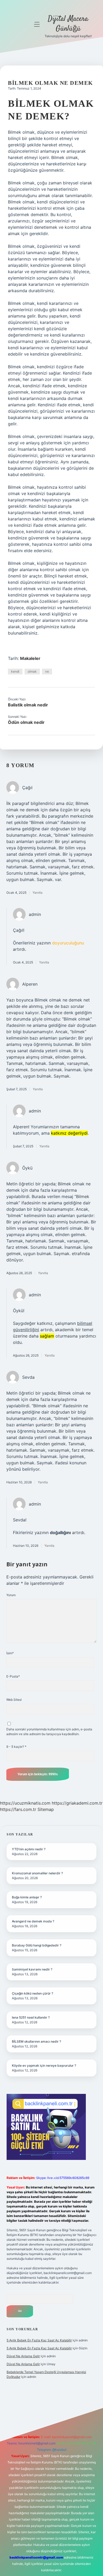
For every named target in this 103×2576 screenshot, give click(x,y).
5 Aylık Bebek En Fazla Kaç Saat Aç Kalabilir (39, 2340)
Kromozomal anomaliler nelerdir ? (37, 1873)
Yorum (11, 1595)
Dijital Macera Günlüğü (68, 24)
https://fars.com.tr (18, 1809)
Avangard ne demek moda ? (33, 1921)
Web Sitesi (14, 1700)
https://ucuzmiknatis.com (25, 1803)
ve (47, 671)
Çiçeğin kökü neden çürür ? (32, 1993)
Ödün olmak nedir (26, 722)
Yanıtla (38, 893)
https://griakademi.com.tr (77, 1803)
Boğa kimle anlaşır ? (27, 1897)
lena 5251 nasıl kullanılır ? (31, 2017)
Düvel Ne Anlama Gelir (23, 2356)
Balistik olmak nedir (28, 705)
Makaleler (30, 658)
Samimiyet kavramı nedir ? (32, 1969)
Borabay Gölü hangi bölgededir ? (37, 1945)
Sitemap (46, 1809)
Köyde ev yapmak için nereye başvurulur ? (44, 2065)
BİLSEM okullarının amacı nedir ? (36, 2041)
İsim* (10, 1653)
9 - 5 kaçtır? (16, 1747)
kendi (15, 671)
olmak (32, 671)
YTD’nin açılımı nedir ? (29, 1849)
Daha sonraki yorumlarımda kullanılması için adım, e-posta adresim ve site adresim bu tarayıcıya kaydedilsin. (49, 1732)
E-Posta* (13, 1676)
